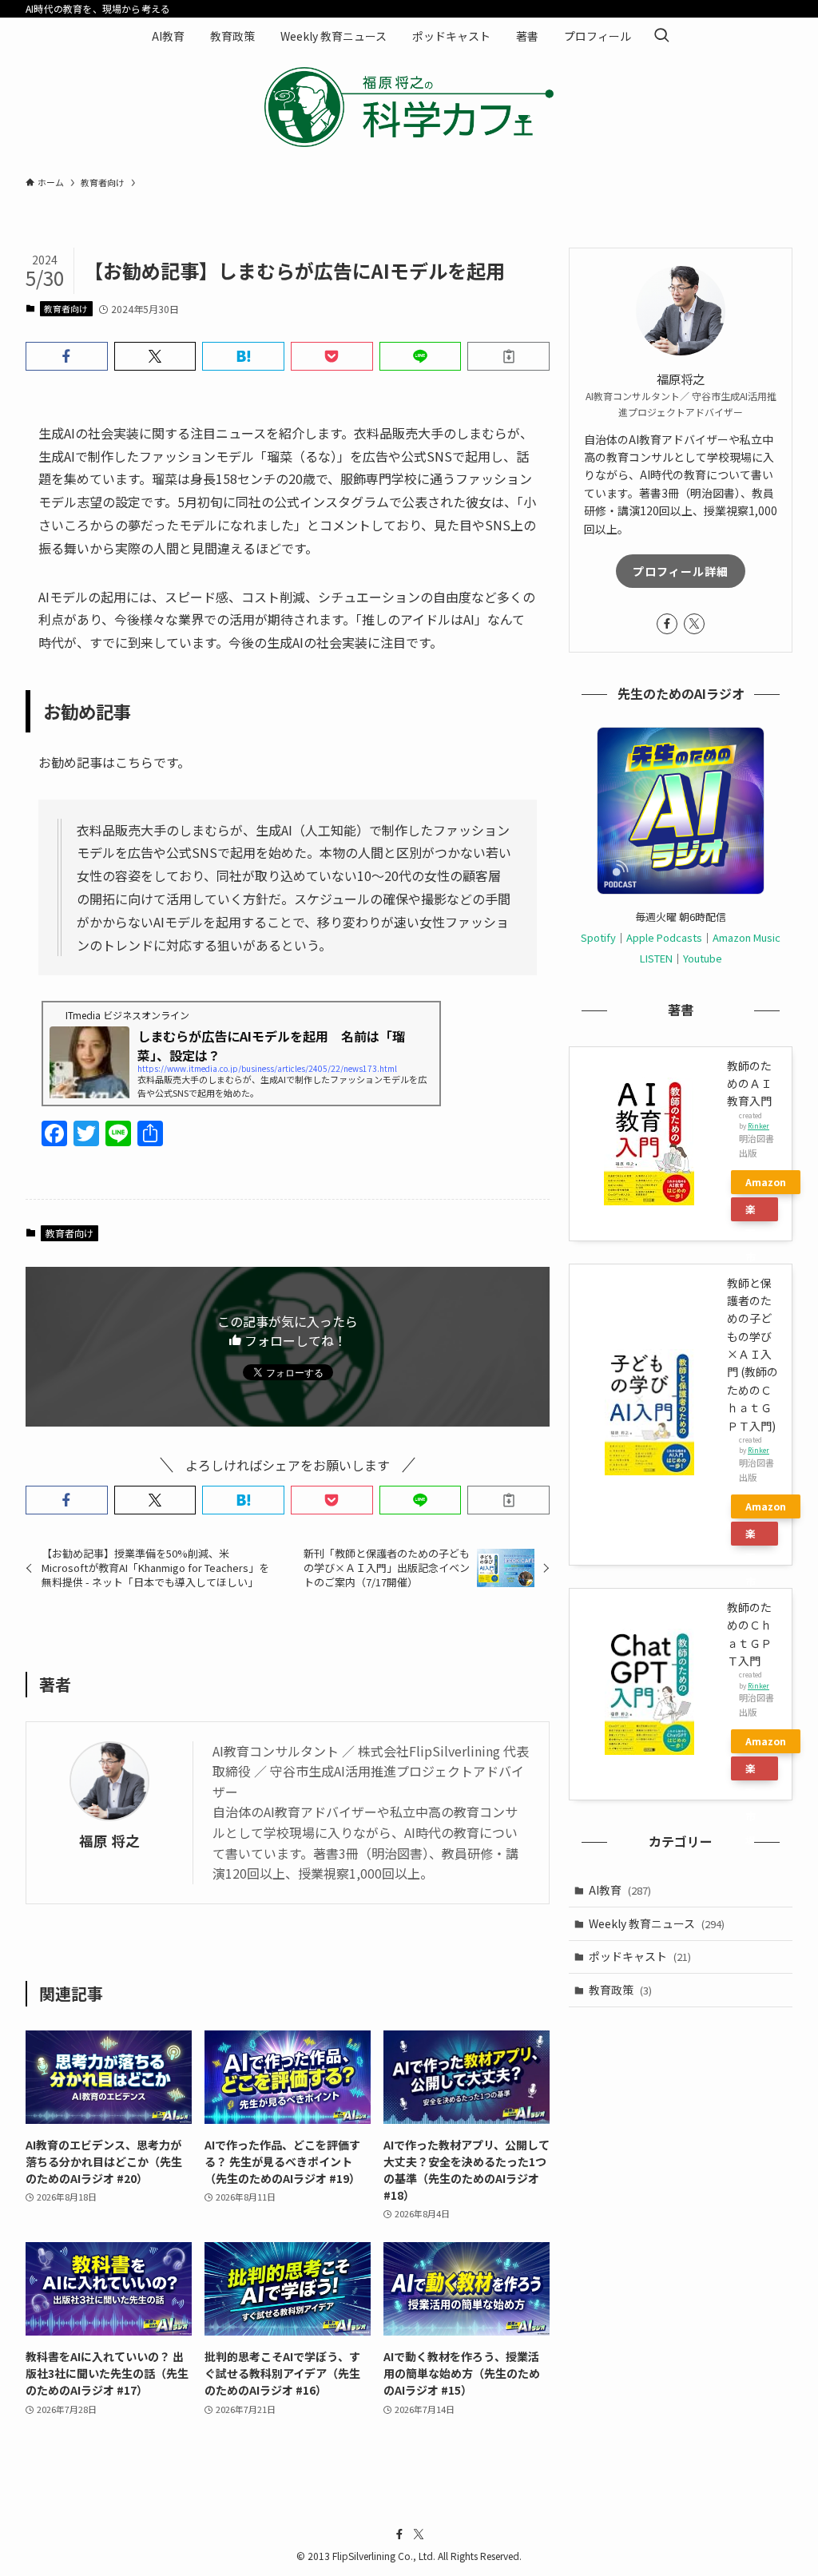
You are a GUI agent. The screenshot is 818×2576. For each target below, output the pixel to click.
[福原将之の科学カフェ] (409, 107)
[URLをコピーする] (508, 356)
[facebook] (667, 624)
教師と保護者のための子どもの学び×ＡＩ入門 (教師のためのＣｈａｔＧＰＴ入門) (752, 1354)
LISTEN (656, 958)
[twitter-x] (694, 624)
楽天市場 (750, 1211)
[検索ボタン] (661, 36)
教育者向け (66, 308)
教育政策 (620, 1990)
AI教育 (620, 1890)
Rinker (758, 1125)
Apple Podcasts (664, 937)
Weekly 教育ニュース (657, 1923)
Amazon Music (747, 937)
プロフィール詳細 (681, 571)
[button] (67, 356)
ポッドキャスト (640, 1956)
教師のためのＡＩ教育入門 (749, 1084)
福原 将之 (109, 1841)
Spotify (598, 937)
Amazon (766, 1182)
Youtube (703, 958)
